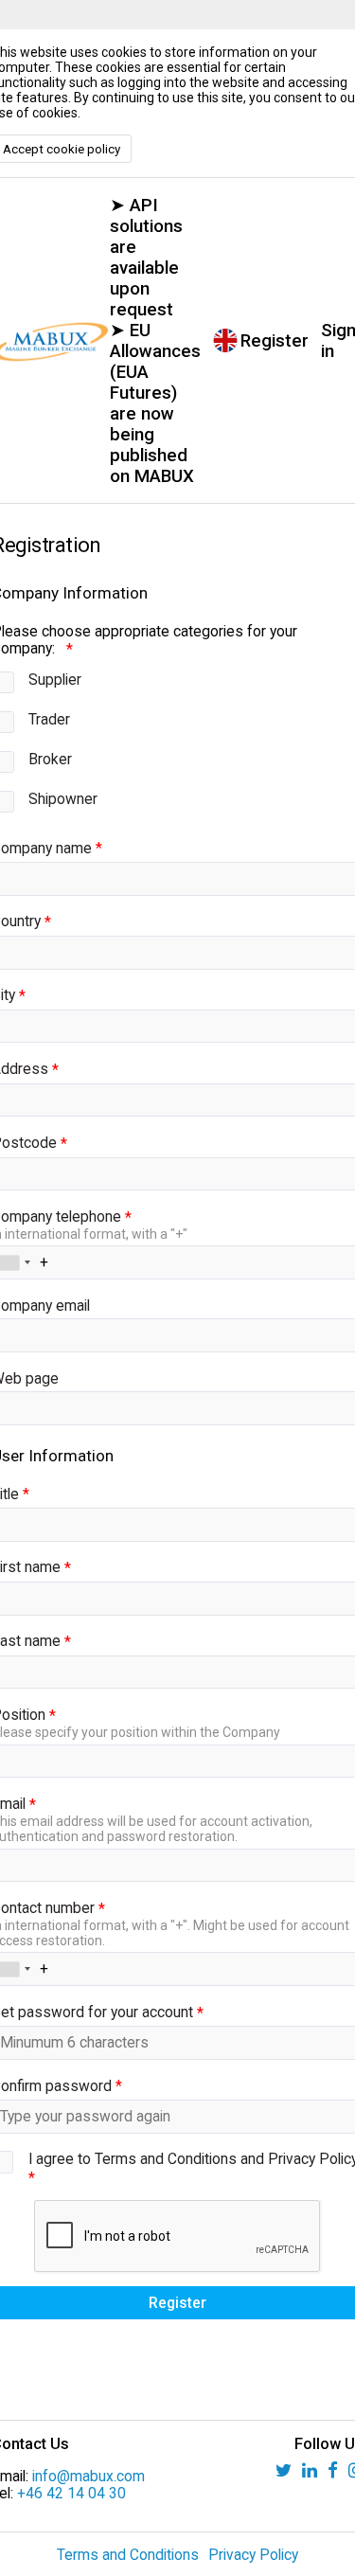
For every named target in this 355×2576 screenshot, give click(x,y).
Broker (50, 760)
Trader (49, 720)
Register (275, 341)
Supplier (55, 680)
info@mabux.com (89, 2477)
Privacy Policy (253, 2555)
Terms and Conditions (128, 2555)
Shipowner (63, 799)
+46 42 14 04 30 (71, 2494)
